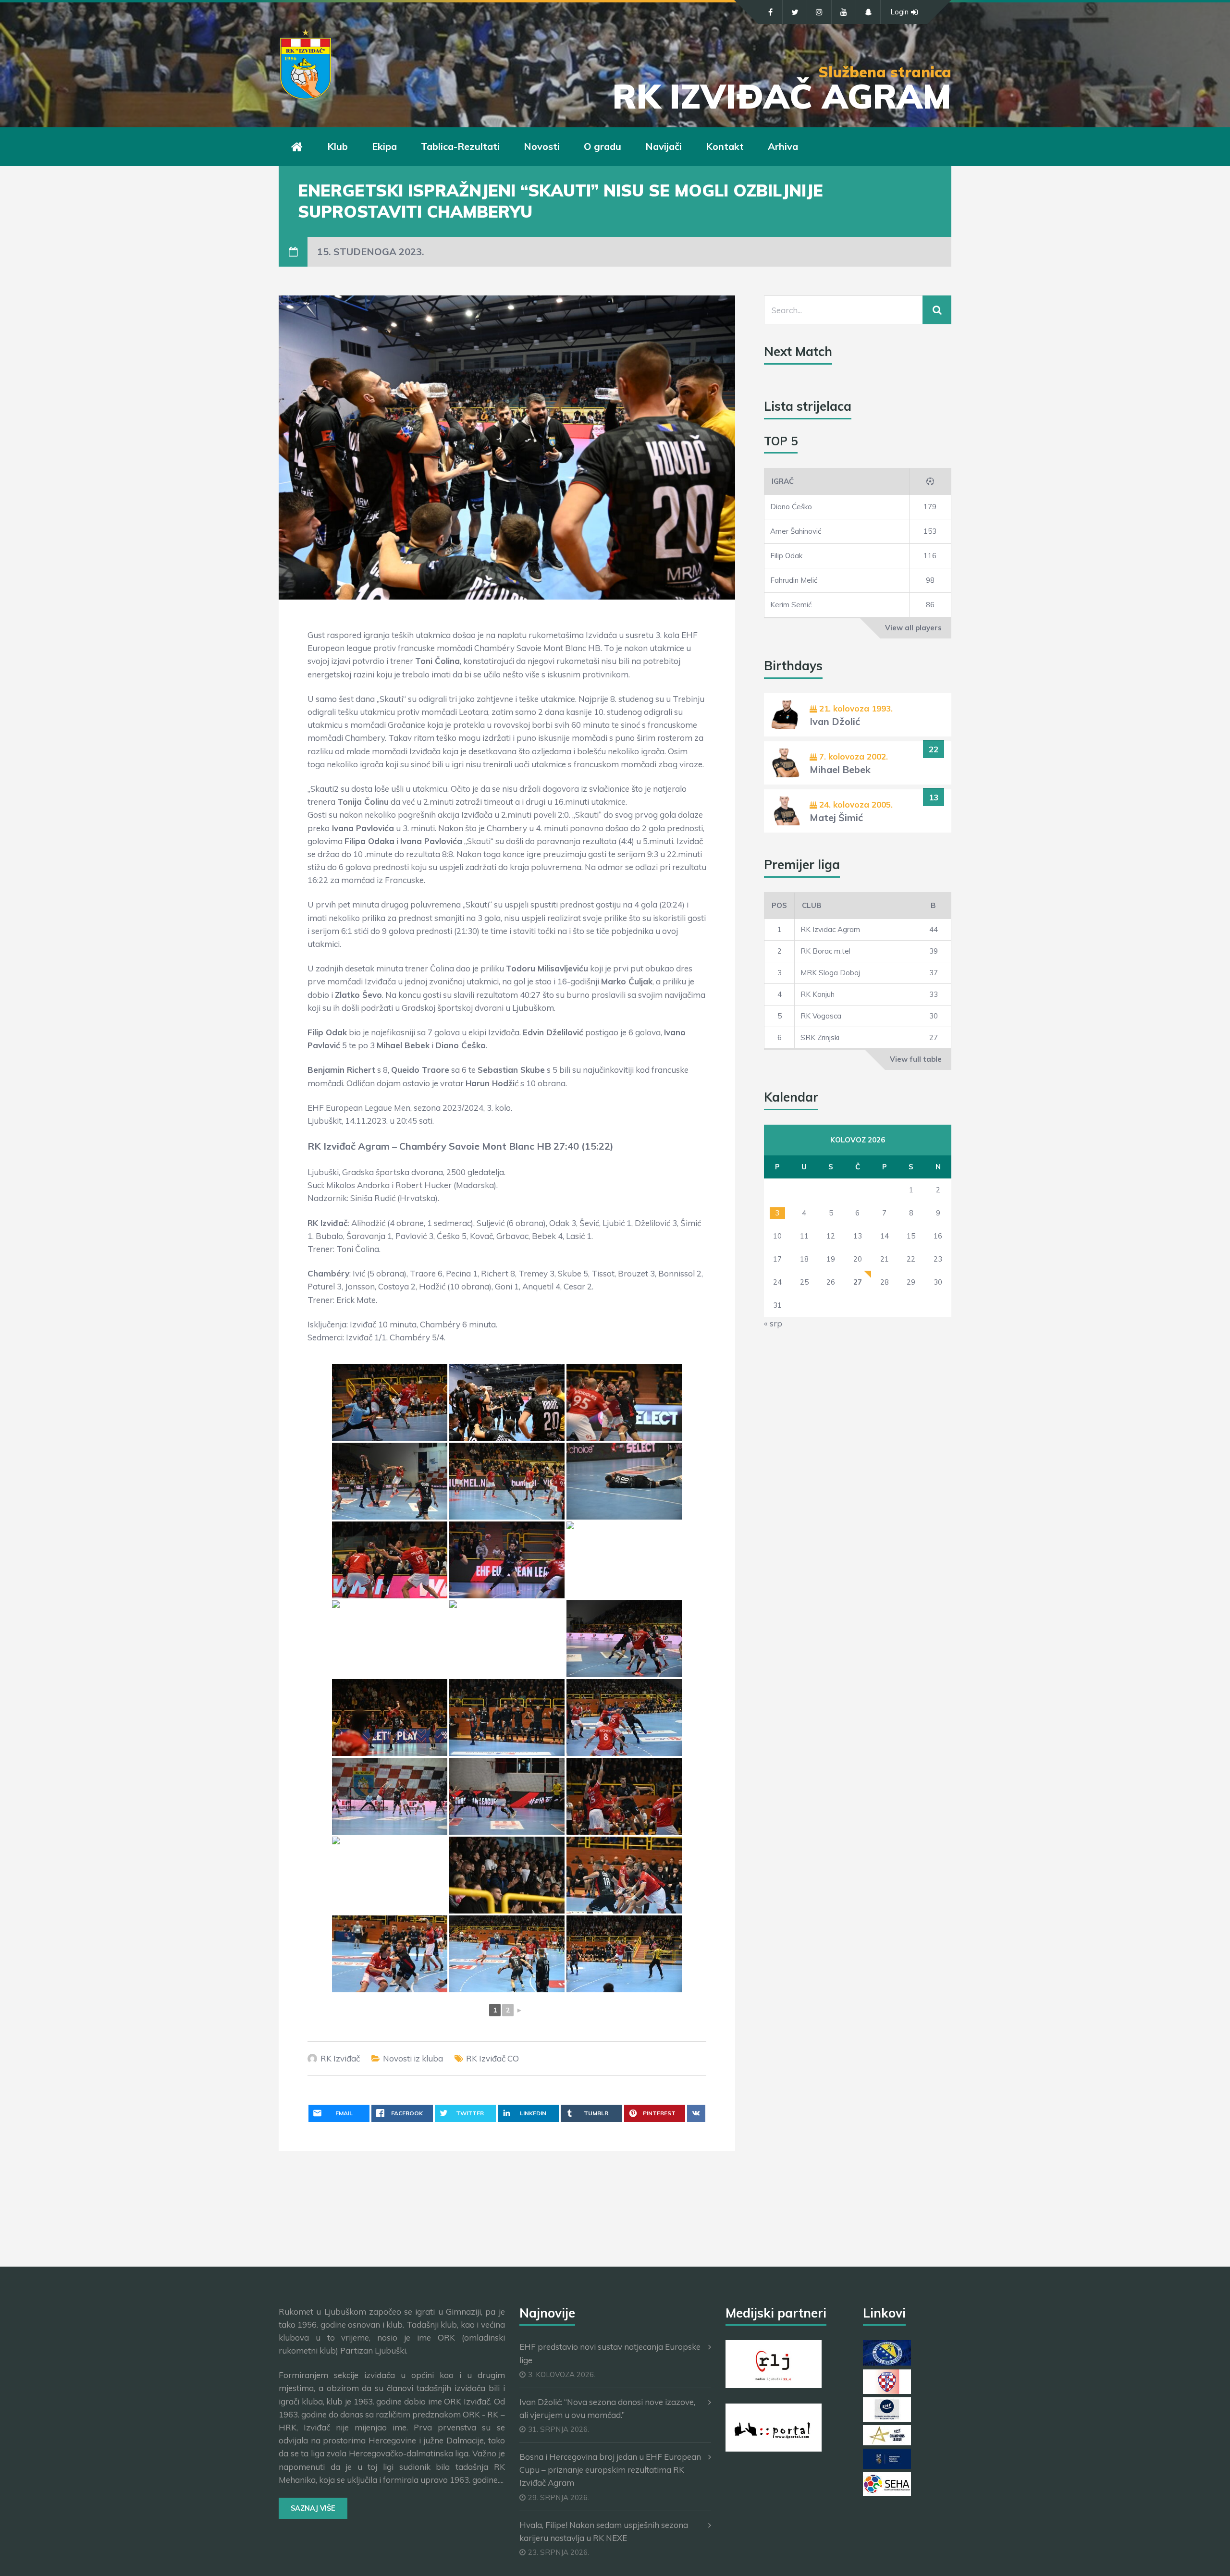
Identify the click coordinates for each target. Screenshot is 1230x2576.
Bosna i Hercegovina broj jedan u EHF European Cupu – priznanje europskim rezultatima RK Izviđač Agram (610, 2470)
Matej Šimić (836, 817)
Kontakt (725, 146)
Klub (338, 146)
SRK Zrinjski (820, 1037)
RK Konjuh (818, 994)
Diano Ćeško (791, 507)
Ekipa (384, 146)
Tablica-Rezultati (460, 146)
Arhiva (783, 146)
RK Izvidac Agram (830, 929)
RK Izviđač (340, 2058)
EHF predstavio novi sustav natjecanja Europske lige (610, 2353)
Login (899, 12)
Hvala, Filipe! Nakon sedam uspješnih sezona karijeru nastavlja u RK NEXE (604, 2531)
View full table (916, 1059)
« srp (773, 1323)
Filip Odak (786, 556)
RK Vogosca (821, 1016)
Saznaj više (313, 2508)
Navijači (664, 146)
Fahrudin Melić (794, 580)
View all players (913, 628)
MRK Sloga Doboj (830, 973)
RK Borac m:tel (825, 951)
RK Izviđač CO (492, 2058)
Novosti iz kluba (413, 2058)
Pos (779, 905)
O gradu (603, 146)
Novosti (542, 146)
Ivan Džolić (835, 721)
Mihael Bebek (840, 769)
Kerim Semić (791, 605)
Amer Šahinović (796, 531)
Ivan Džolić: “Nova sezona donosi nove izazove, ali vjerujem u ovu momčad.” (607, 2408)
